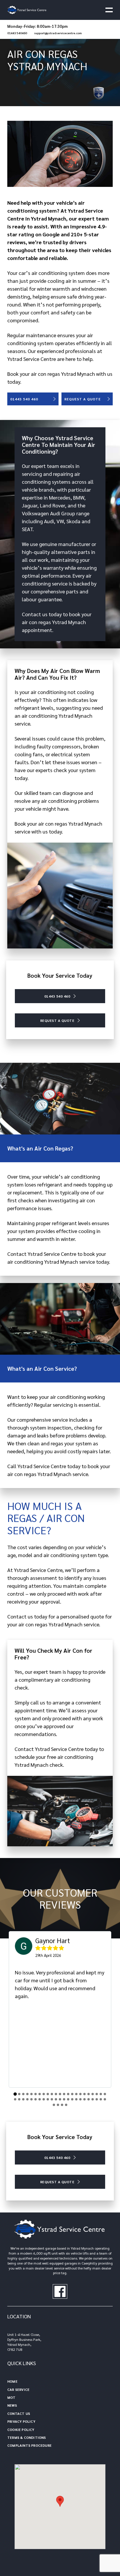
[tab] (15, 2094)
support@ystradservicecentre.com (58, 33)
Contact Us (19, 2413)
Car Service (18, 2389)
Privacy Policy (21, 2421)
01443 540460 (17, 33)
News (12, 2405)
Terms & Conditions (27, 2437)
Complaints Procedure (29, 2445)
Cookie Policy (21, 2429)
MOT (12, 2397)
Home (12, 2381)
